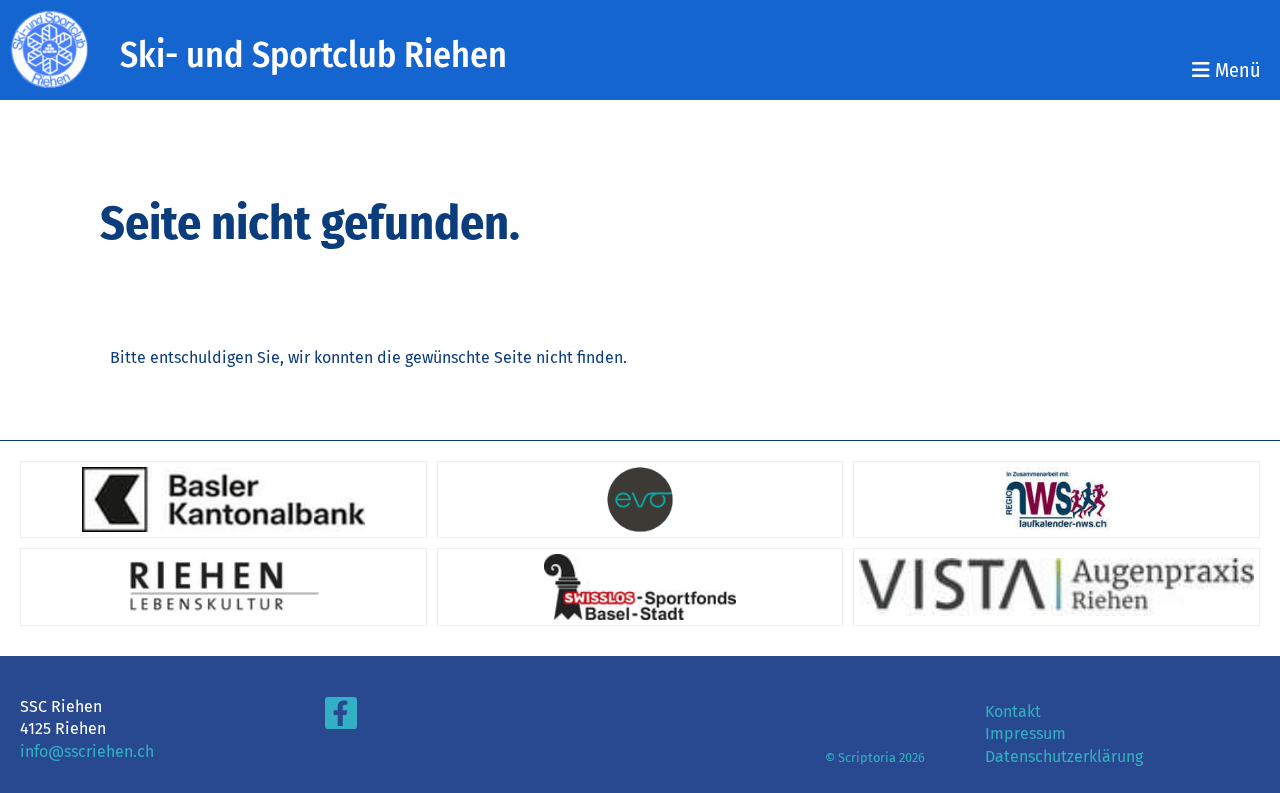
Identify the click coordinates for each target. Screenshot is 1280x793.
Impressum (1025, 733)
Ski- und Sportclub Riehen (313, 55)
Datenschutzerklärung (1064, 756)
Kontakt (1013, 711)
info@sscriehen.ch (87, 751)
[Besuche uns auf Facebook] (341, 718)
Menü (1235, 70)
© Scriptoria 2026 (875, 757)
